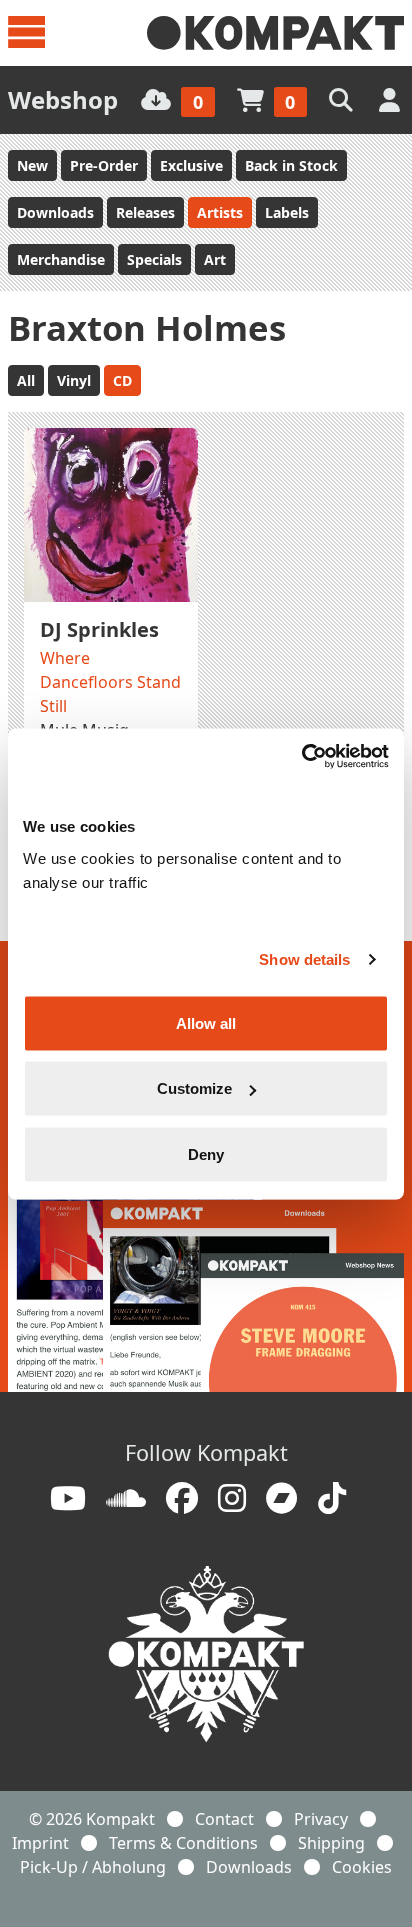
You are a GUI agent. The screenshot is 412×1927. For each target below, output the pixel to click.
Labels (287, 212)
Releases (145, 212)
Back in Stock (291, 165)
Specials (154, 259)
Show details (304, 959)
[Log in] (391, 99)
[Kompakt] (275, 33)
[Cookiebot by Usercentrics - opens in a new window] (301, 756)
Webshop (63, 99)
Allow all (206, 1022)
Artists (220, 212)
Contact (224, 1819)
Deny (206, 1153)
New (32, 165)
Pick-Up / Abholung (93, 1867)
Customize (194, 1088)
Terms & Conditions (183, 1843)
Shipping (331, 1843)
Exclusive (191, 165)
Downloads (55, 212)
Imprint (40, 1843)
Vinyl (74, 380)
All (26, 380)
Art (215, 259)
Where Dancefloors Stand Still (110, 682)
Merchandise (61, 259)
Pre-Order (104, 165)
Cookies (362, 1867)
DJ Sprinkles (99, 629)
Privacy (321, 1819)
